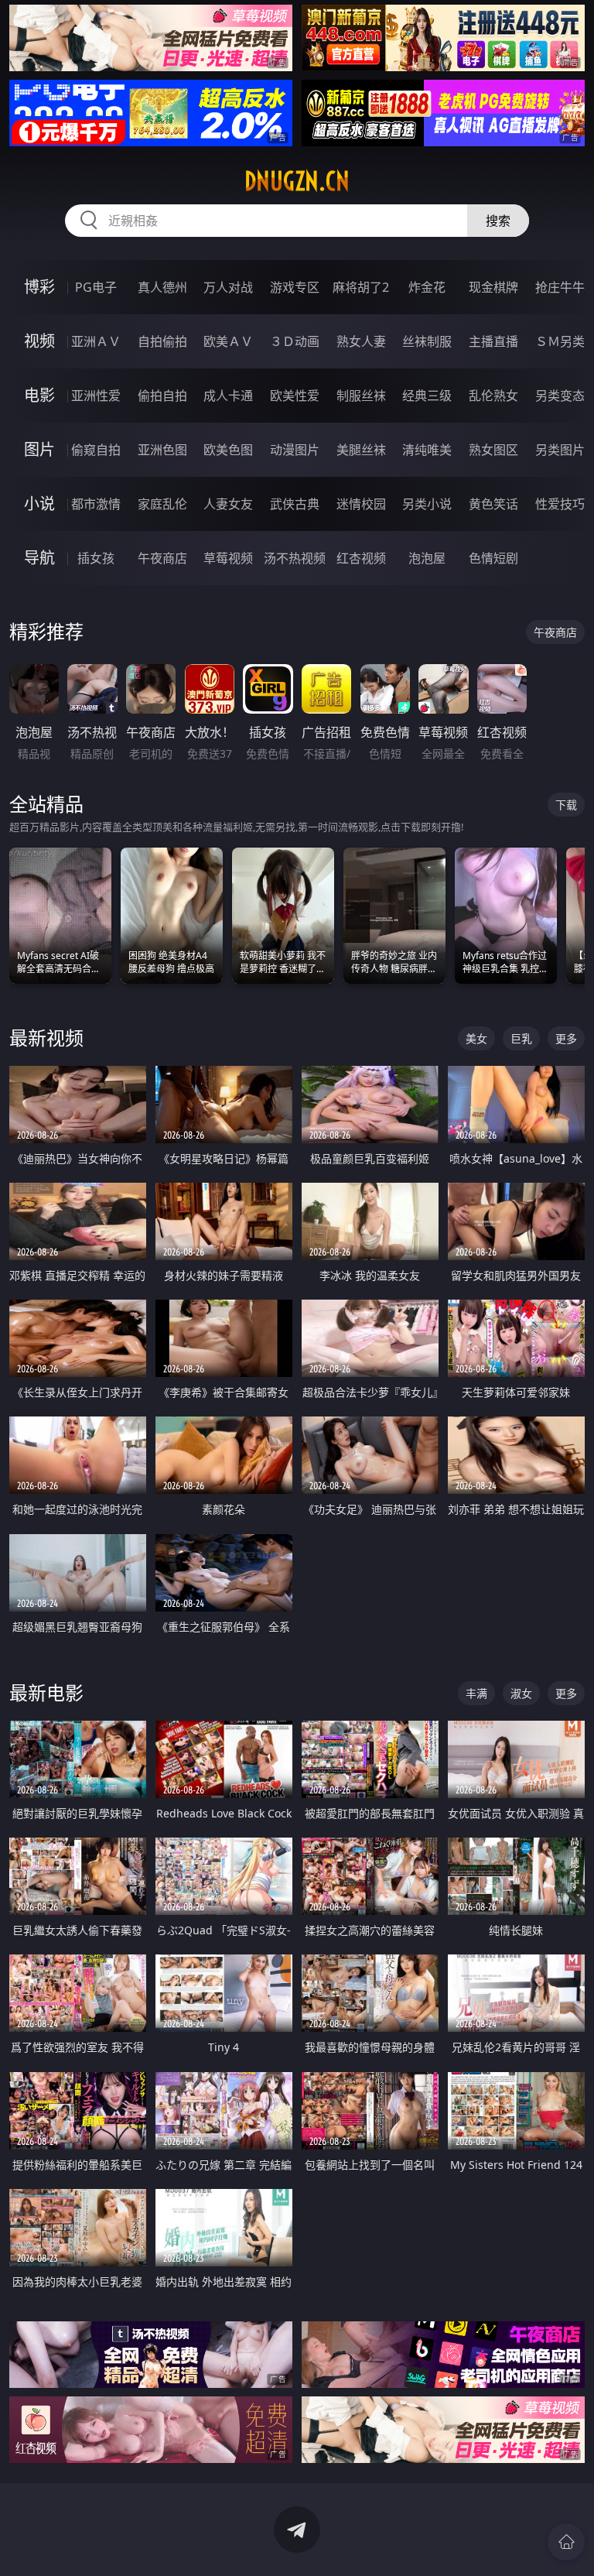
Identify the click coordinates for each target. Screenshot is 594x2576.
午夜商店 (162, 558)
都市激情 (96, 504)
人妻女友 (228, 504)
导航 (39, 558)
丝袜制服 (427, 341)
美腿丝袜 (361, 450)
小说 (39, 504)
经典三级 (427, 396)
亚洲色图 (162, 450)
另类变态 (560, 396)
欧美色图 (228, 450)
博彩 (39, 287)
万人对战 (228, 287)
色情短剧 (493, 558)
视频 (39, 341)
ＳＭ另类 (560, 341)
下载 (566, 805)
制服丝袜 (361, 396)
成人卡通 (228, 396)
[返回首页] (566, 2542)
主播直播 (493, 341)
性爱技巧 (560, 504)
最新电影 (46, 1692)
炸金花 (427, 287)
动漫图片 (295, 450)
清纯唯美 (427, 450)
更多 (566, 1038)
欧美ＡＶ (228, 341)
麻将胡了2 (361, 287)
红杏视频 (361, 558)
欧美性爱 (295, 396)
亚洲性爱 (96, 396)
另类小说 (427, 504)
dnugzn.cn (297, 181)
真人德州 (162, 287)
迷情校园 (361, 504)
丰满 (476, 1693)
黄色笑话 (493, 504)
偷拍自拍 (162, 396)
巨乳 (521, 1038)
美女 (476, 1038)
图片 (39, 449)
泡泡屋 (427, 558)
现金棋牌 (493, 287)
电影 (39, 395)
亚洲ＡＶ (96, 341)
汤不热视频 (295, 558)
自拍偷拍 (162, 341)
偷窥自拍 (96, 450)
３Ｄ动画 (295, 341)
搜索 (498, 221)
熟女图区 (493, 450)
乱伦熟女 (493, 396)
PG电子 (96, 287)
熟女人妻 (361, 341)
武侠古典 (295, 504)
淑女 (521, 1693)
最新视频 (46, 1038)
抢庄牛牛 (560, 287)
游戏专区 (295, 287)
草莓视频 (228, 558)
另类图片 (560, 450)
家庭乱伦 (162, 504)
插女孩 (96, 558)
